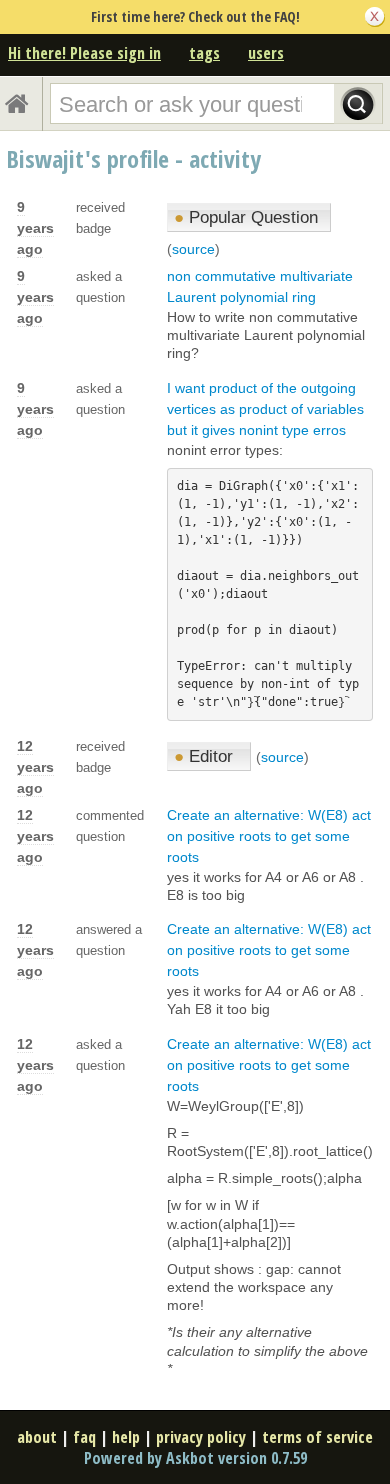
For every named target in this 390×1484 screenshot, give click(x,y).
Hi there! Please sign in (84, 53)
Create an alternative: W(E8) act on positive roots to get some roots (269, 836)
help (126, 1437)
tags (204, 53)
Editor (206, 756)
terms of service (317, 1437)
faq (84, 1437)
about (37, 1437)
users (266, 53)
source (193, 249)
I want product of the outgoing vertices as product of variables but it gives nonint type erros (265, 409)
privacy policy (201, 1437)
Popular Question (246, 217)
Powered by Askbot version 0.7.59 (195, 1458)
